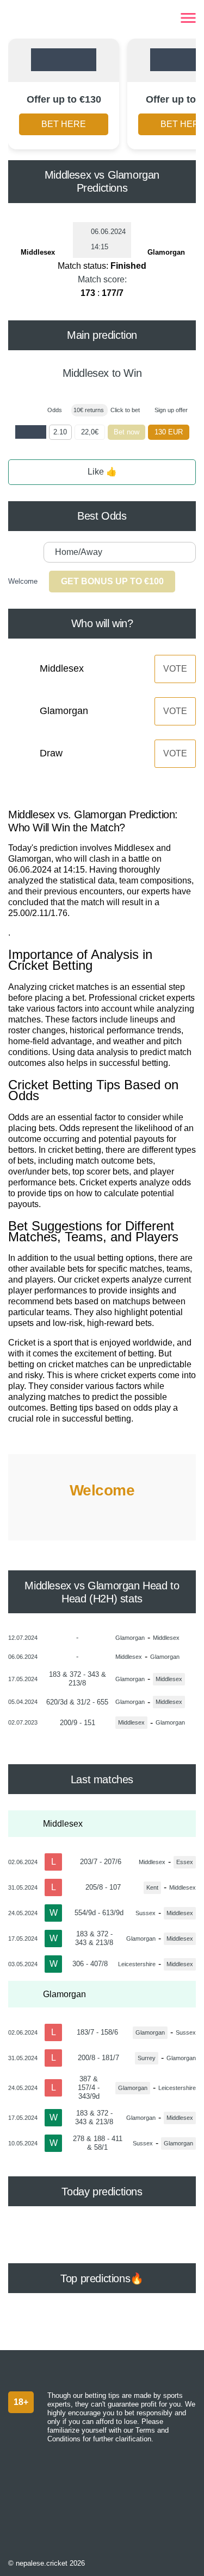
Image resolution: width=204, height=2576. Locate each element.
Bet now (126, 432)
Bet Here (64, 124)
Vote (175, 669)
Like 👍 (102, 472)
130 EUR (169, 432)
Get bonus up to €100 (112, 581)
